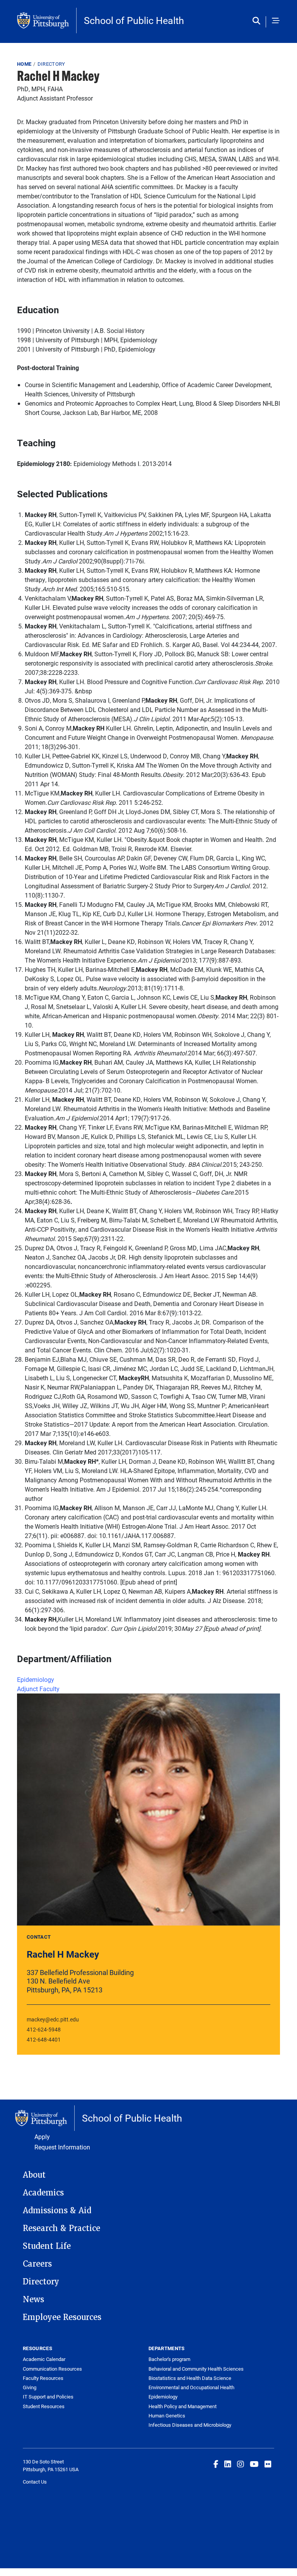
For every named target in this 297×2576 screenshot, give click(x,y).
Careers (37, 2264)
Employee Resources (62, 2317)
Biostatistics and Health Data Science (190, 2378)
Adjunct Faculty (38, 1689)
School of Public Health (134, 20)
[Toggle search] (258, 21)
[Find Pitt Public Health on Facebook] (216, 2464)
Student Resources (44, 2406)
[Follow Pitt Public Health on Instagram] (241, 2464)
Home (24, 64)
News (33, 2299)
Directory (51, 64)
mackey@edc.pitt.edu (53, 2019)
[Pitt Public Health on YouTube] (254, 2464)
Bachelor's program (169, 2359)
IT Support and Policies (48, 2397)
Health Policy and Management (183, 2406)
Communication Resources (52, 2369)
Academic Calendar (44, 2359)
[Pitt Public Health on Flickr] (268, 2464)
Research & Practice (61, 2228)
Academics (43, 2193)
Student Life (47, 2246)
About (34, 2175)
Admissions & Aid (57, 2211)
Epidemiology (36, 1679)
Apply (42, 2136)
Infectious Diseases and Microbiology (190, 2425)
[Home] (47, 20)
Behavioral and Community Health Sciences (196, 2369)
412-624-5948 (44, 2029)
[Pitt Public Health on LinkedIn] (228, 2464)
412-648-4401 (44, 2039)
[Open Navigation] (276, 21)
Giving (30, 2387)
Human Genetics (167, 2416)
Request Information (62, 2147)
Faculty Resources (43, 2378)
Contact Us (35, 2482)
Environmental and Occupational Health (191, 2387)
